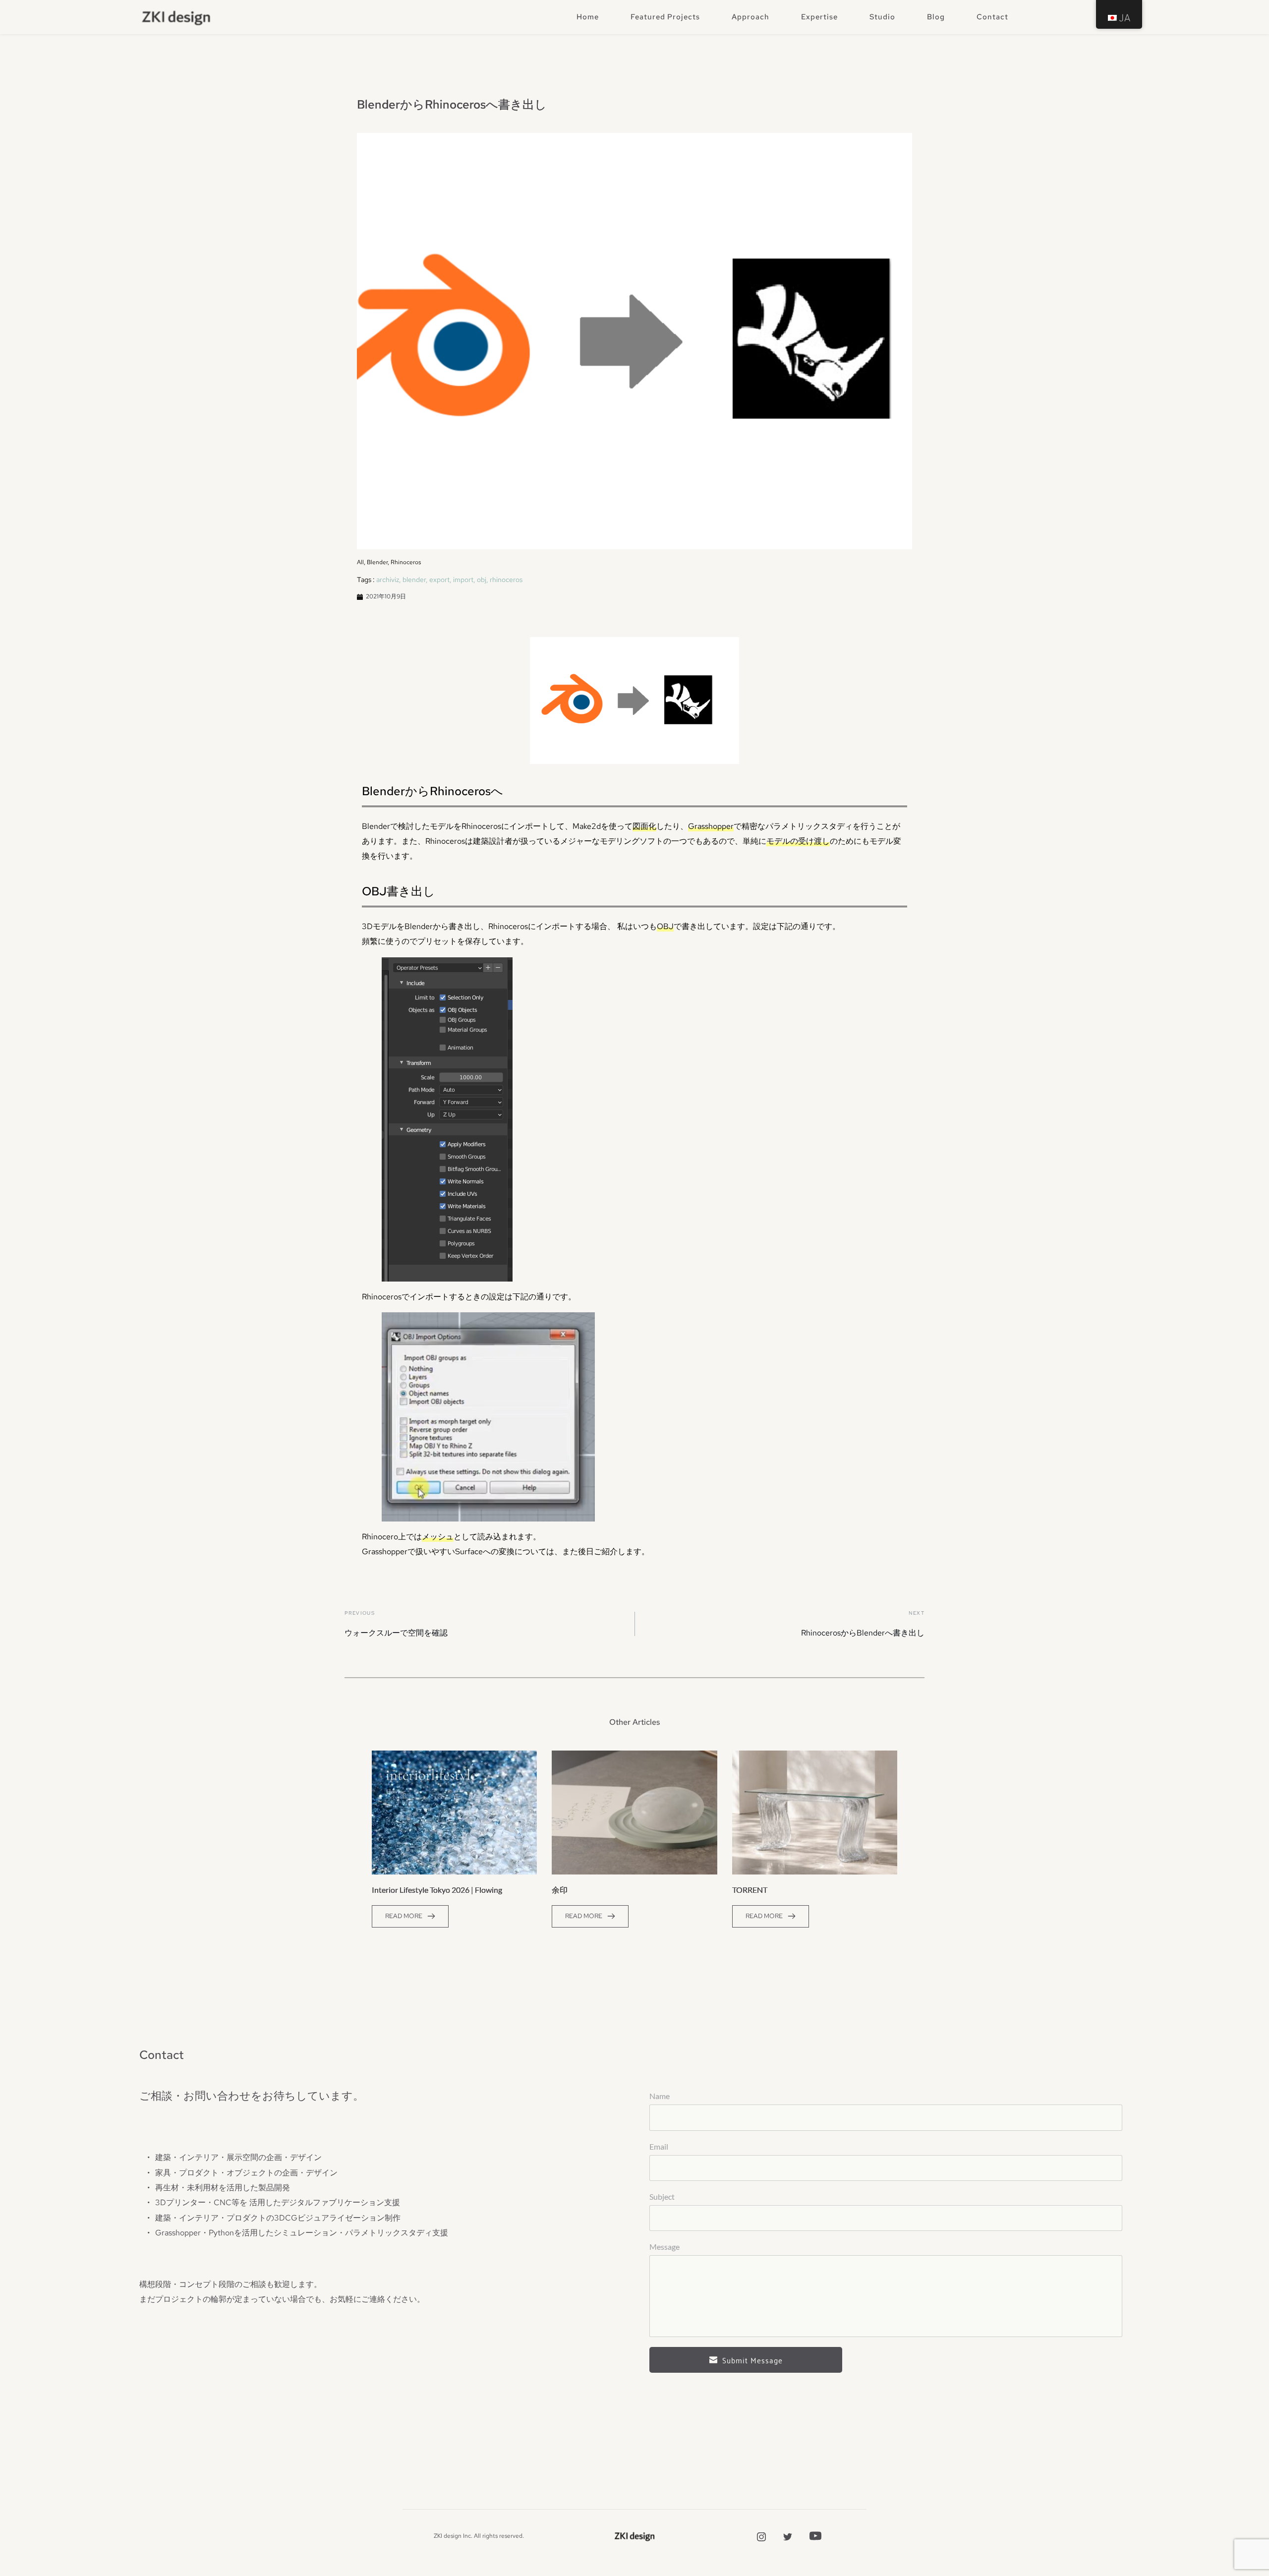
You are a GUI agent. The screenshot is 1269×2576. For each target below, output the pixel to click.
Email (659, 2146)
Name (660, 2096)
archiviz (388, 580)
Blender (377, 562)
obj (482, 580)
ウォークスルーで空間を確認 (396, 1633)
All (360, 562)
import (463, 580)
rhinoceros (506, 580)
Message (664, 2247)
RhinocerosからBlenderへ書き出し (863, 1633)
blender (414, 580)
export (439, 580)
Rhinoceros (406, 562)
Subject (662, 2196)
